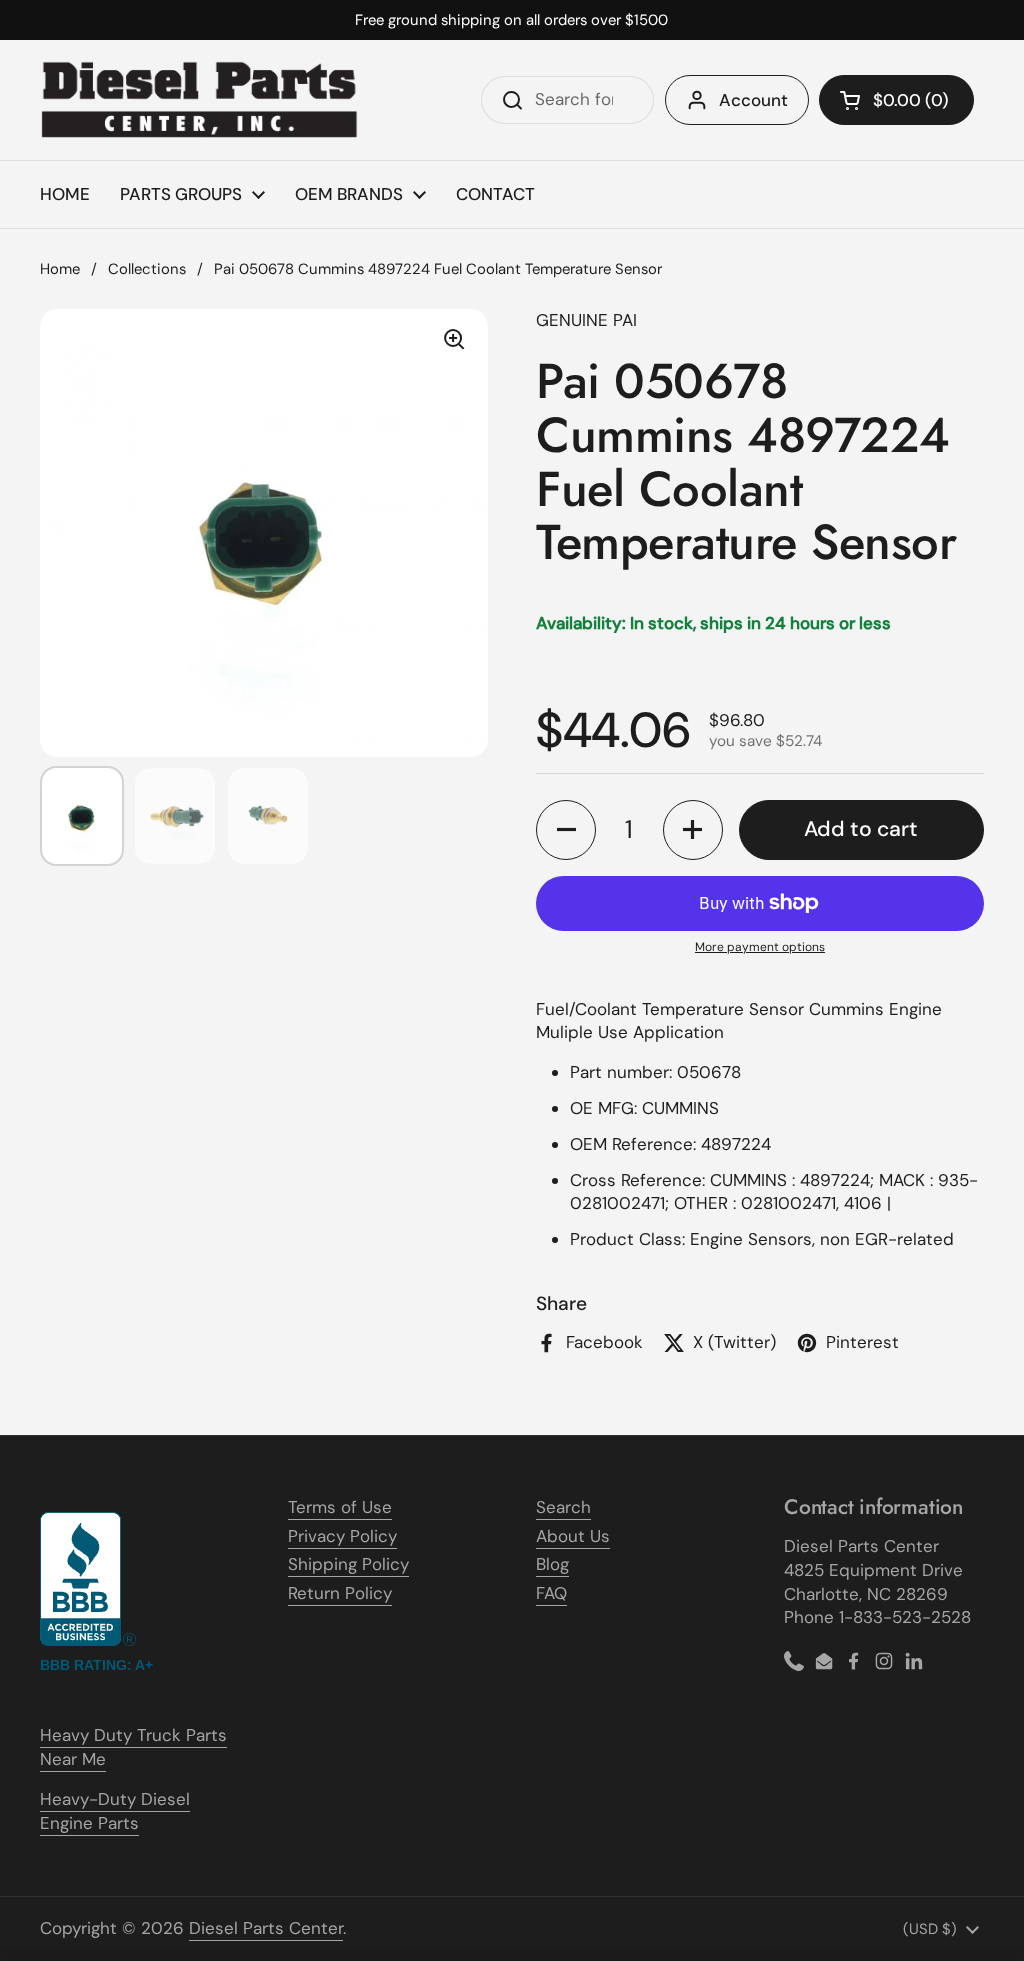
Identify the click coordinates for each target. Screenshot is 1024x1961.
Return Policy (340, 1593)
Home (60, 269)
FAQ (551, 1593)
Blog (552, 1564)
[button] (896, 100)
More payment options (760, 947)
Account (753, 100)
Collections (147, 269)
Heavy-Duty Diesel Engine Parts (115, 1811)
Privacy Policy (342, 1536)
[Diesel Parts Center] (200, 100)
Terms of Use (340, 1507)
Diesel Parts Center (266, 1928)
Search (563, 1507)
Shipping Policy (348, 1564)
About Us (573, 1536)
